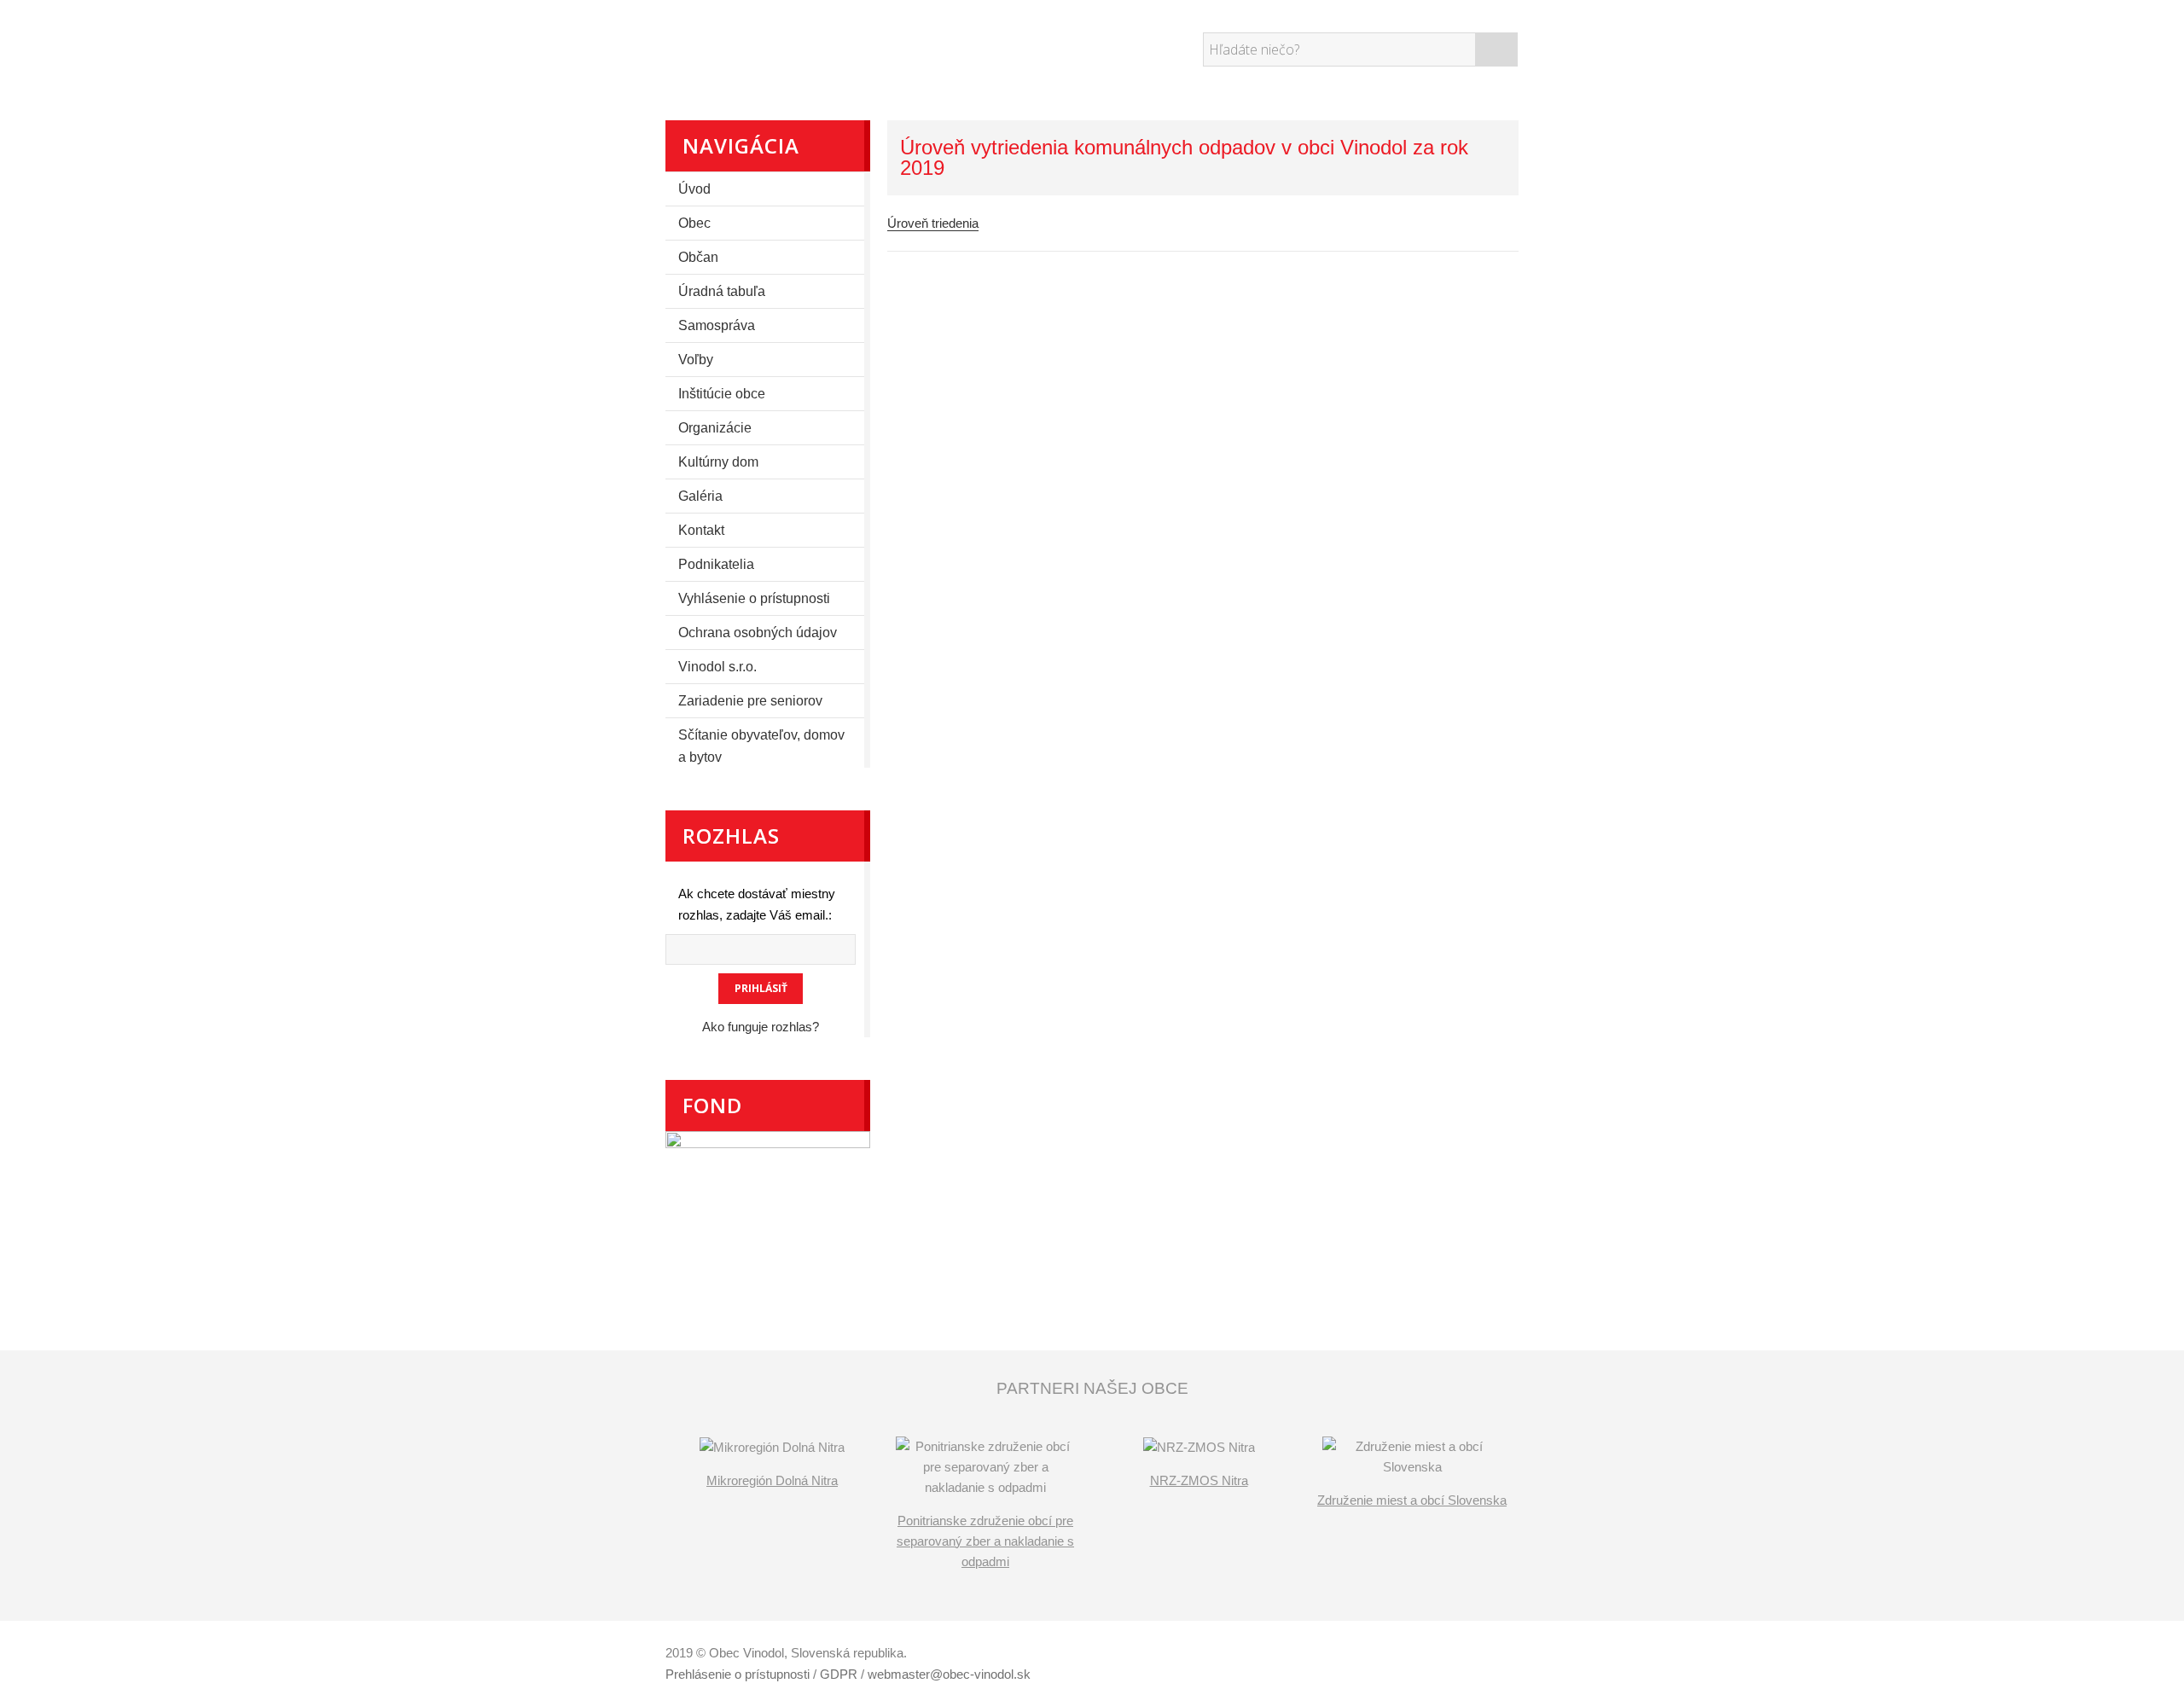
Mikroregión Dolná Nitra (772, 1480)
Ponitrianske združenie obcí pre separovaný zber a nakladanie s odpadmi (985, 1541)
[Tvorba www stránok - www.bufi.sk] (1438, 1655)
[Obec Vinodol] (823, 47)
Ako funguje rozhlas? (761, 1027)
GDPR (839, 1674)
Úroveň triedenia (933, 223)
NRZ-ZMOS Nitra (1199, 1480)
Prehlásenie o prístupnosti (738, 1674)
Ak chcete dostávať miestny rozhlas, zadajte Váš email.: (757, 904)
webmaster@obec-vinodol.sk (949, 1674)
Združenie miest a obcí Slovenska (1412, 1500)
